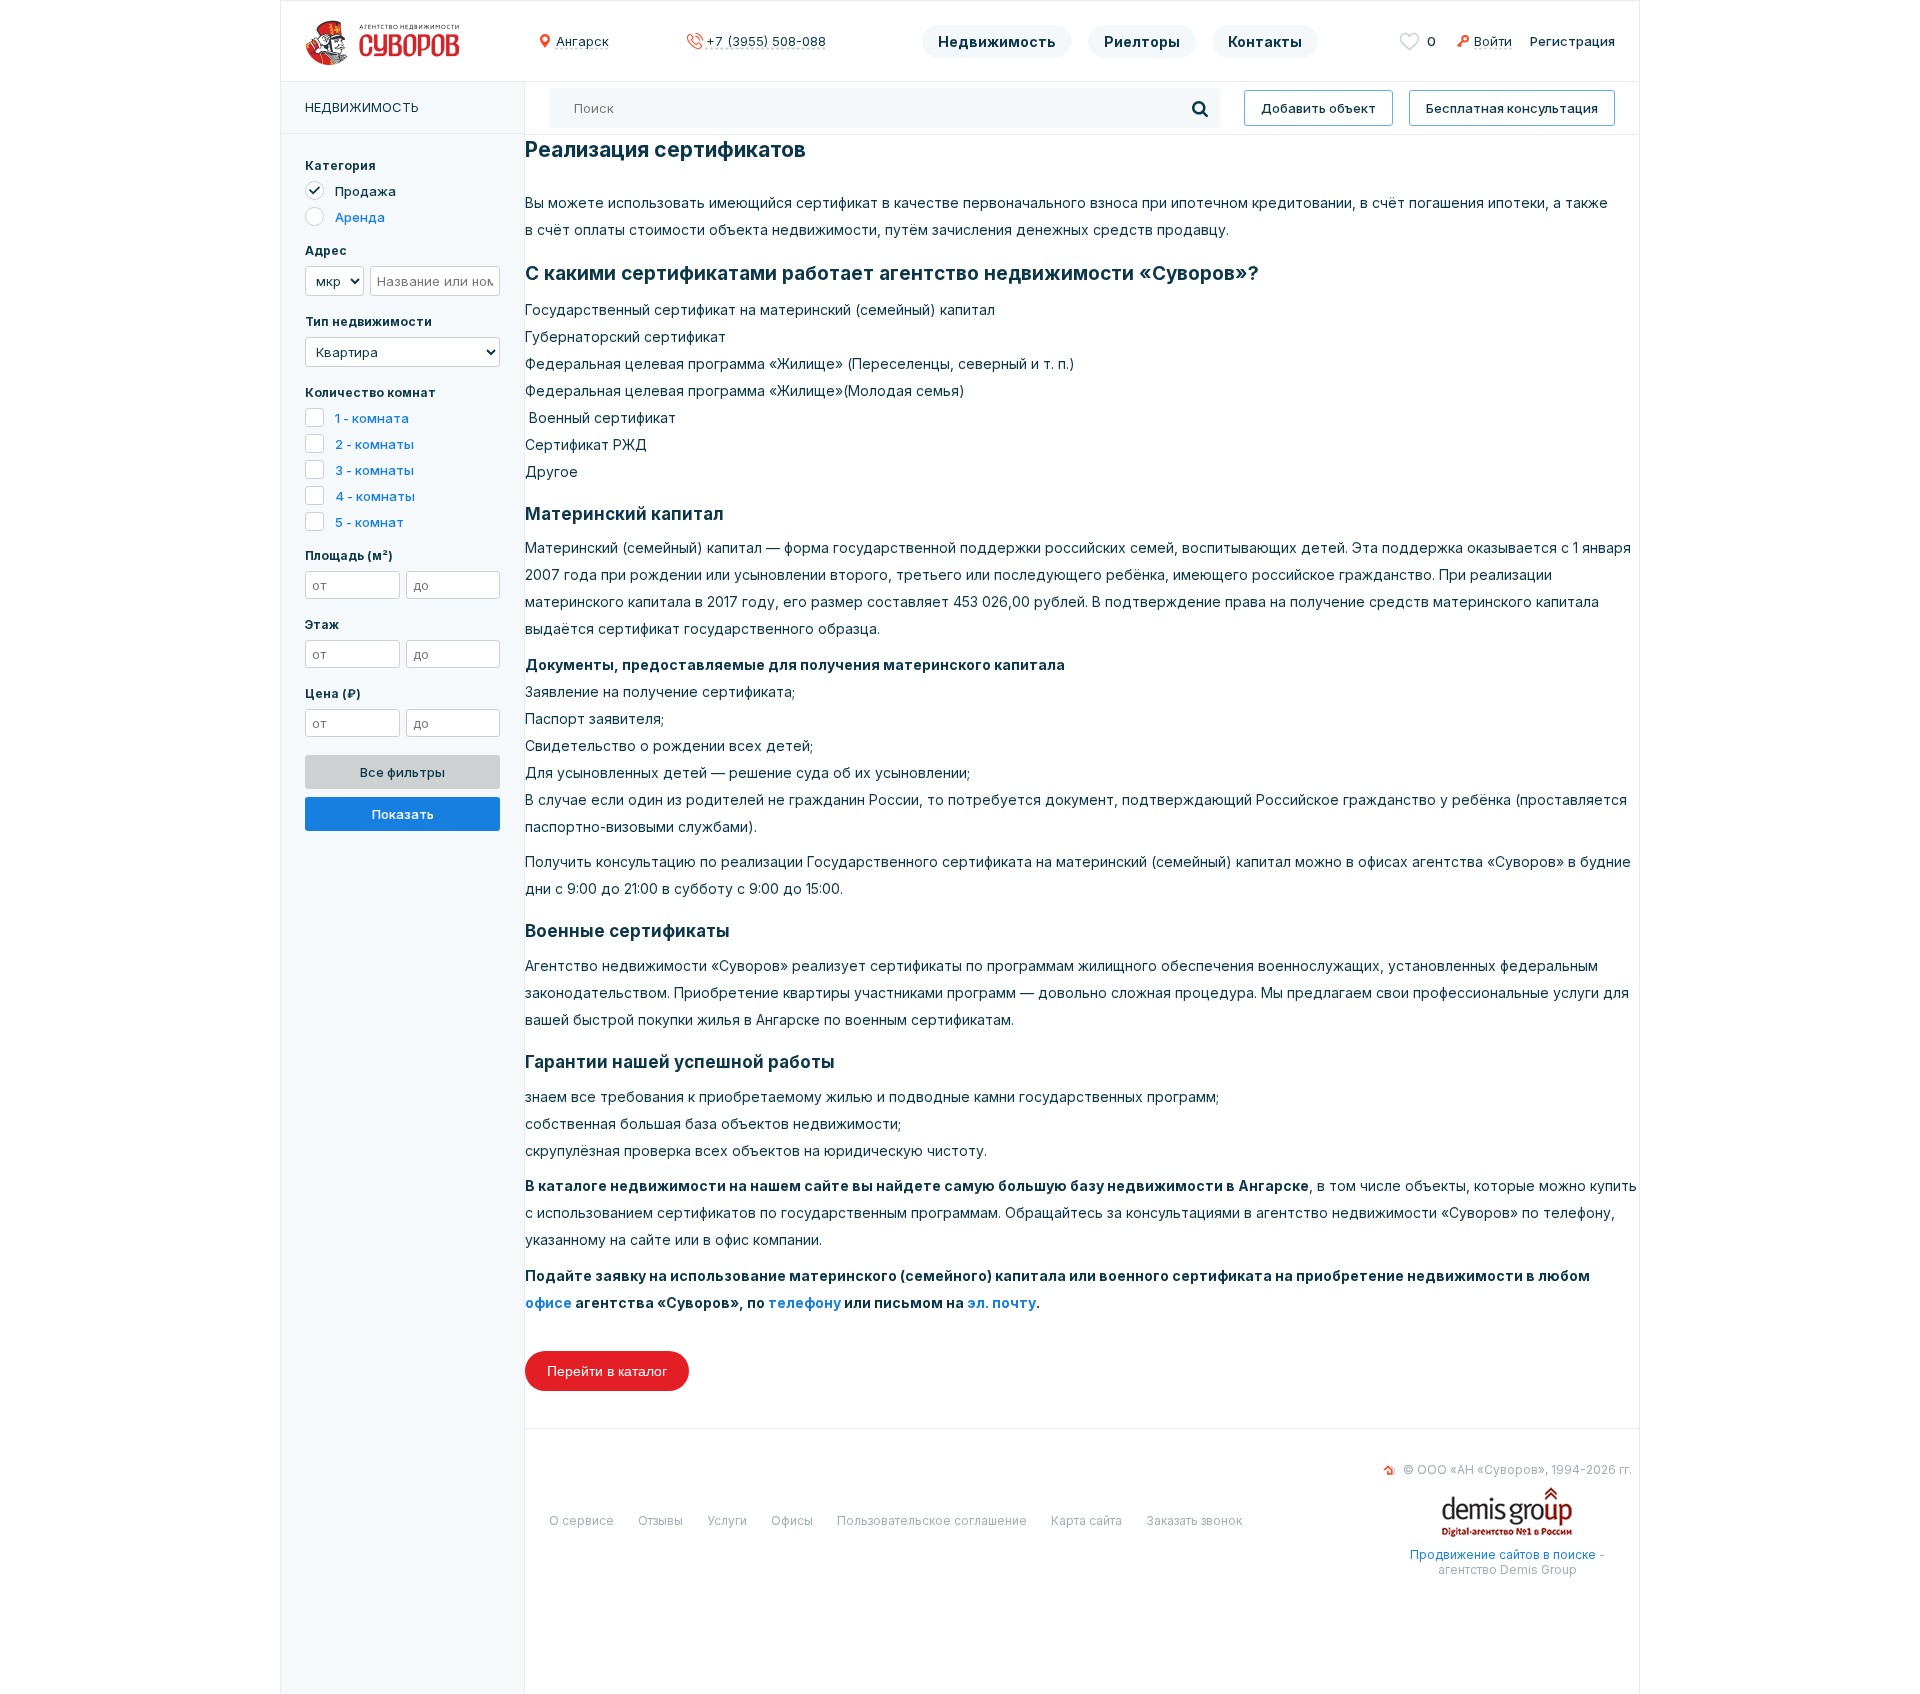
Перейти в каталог (607, 1371)
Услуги (727, 1520)
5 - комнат (369, 522)
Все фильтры (402, 772)
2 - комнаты (374, 444)
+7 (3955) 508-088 (766, 41)
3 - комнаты (374, 470)
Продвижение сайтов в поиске (1503, 1554)
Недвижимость (997, 41)
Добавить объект (1318, 108)
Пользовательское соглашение (932, 1520)
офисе (548, 1302)
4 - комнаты (375, 496)
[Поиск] (1200, 108)
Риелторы (1142, 41)
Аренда (360, 217)
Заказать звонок (1194, 1520)
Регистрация (1572, 41)
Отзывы (660, 1520)
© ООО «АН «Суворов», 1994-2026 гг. (1517, 1469)
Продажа (365, 191)
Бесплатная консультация (1512, 108)
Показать (403, 814)
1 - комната (372, 418)
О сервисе (581, 1520)
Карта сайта (1086, 1520)
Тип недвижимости (368, 321)
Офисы (792, 1520)
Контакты (1265, 41)
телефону (804, 1302)
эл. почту (1001, 1302)
